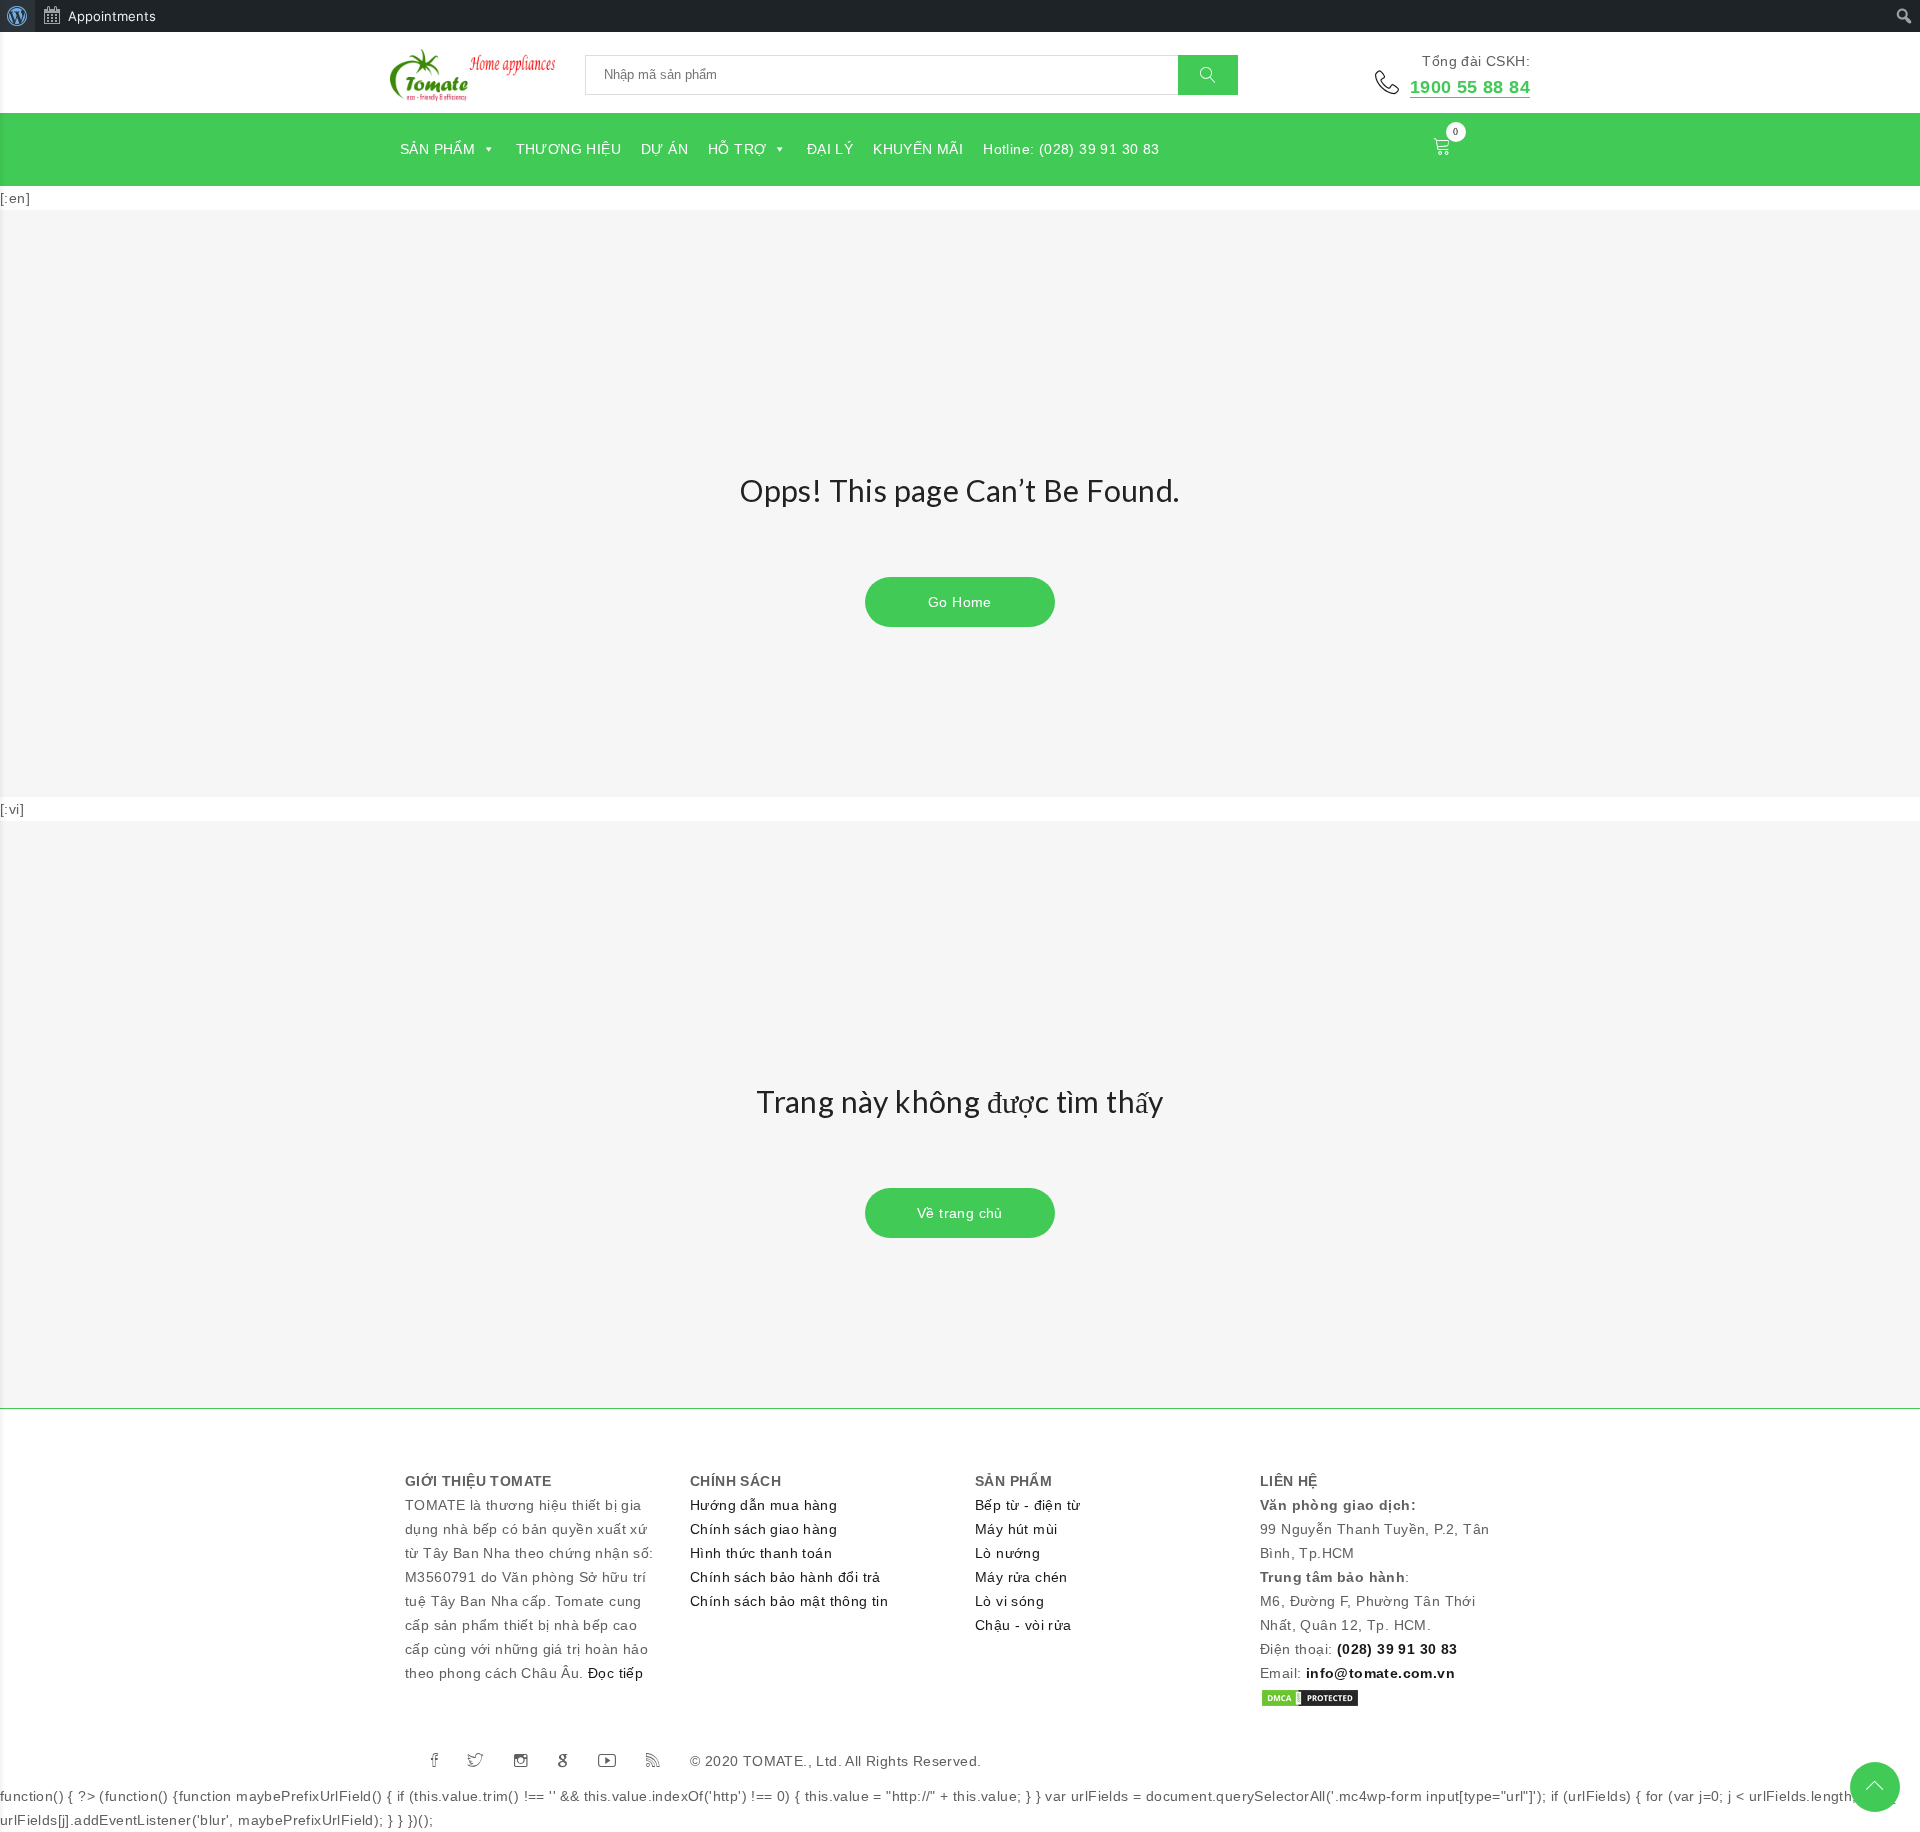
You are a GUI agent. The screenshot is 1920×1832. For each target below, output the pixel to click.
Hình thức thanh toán (761, 1553)
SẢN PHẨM (437, 149)
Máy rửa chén (1021, 1577)
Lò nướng (1007, 1553)
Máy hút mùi (1016, 1529)
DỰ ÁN (664, 149)
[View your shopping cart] (1442, 149)
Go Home (960, 602)
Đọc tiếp (615, 1673)
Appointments (112, 16)
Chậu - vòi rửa (1023, 1625)
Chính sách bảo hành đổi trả (785, 1577)
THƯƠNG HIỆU (568, 149)
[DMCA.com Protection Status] (1310, 1697)
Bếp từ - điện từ (1027, 1505)
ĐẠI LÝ (830, 149)
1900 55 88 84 (1470, 87)
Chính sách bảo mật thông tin (789, 1601)
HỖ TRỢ (737, 149)
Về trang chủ (960, 1213)
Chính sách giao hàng (763, 1529)
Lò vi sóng (1009, 1601)
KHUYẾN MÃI (918, 149)
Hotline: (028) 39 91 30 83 (1071, 149)
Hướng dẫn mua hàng (763, 1505)
